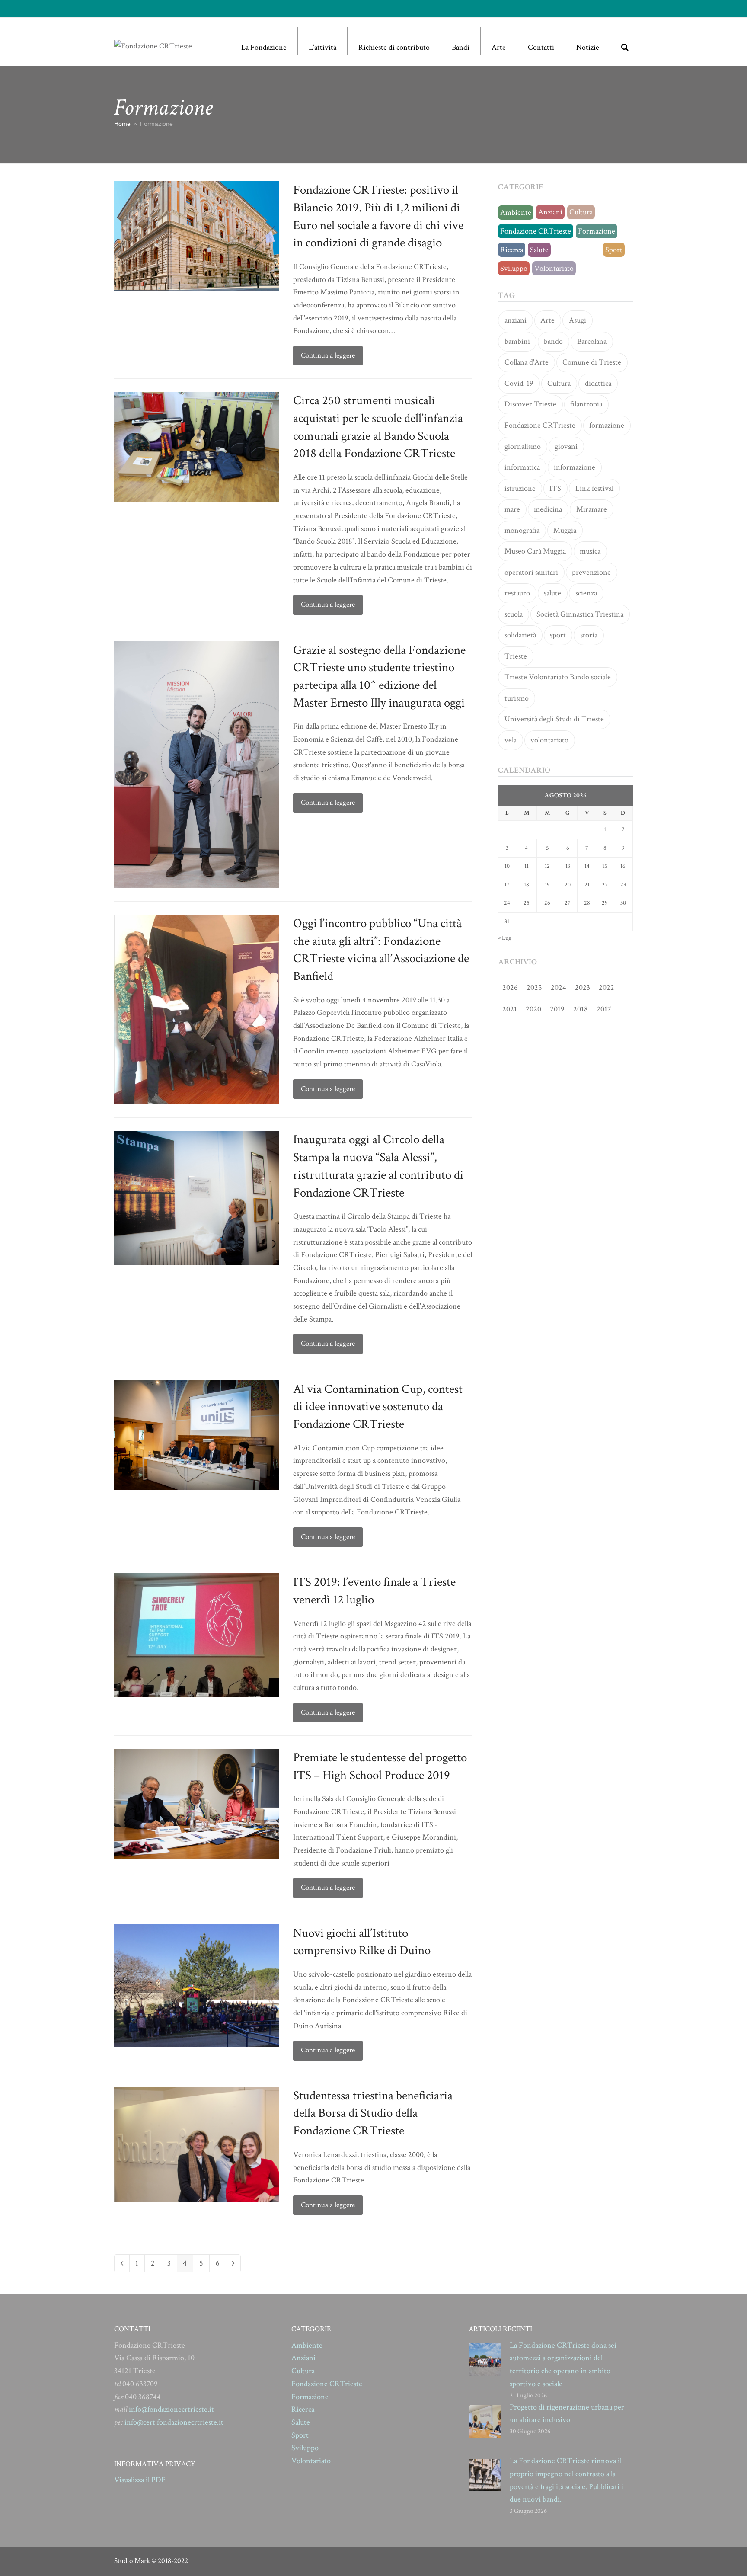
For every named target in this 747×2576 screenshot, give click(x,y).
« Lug (504, 938)
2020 (533, 1009)
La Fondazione (264, 47)
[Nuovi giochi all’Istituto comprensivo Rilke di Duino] (196, 1985)
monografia (522, 530)
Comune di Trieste (592, 362)
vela (511, 740)
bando (553, 341)
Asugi (578, 320)
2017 (604, 1009)
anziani (516, 320)
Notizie (588, 47)
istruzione (520, 488)
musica (590, 551)
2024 (559, 987)
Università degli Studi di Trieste (554, 719)
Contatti (541, 47)
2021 (510, 1009)
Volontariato (554, 268)
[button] (625, 41)
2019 (557, 1009)
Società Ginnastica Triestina (580, 614)
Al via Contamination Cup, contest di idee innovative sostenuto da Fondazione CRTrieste (378, 1406)
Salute (539, 250)
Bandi (461, 47)
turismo (517, 698)
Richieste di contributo (394, 47)
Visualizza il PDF (140, 2480)
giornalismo (523, 446)
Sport (614, 250)
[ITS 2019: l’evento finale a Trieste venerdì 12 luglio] (196, 1634)
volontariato (549, 740)
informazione (575, 467)
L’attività (322, 47)
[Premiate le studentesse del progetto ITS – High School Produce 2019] (196, 1803)
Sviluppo (514, 268)
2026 (510, 987)
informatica (522, 467)
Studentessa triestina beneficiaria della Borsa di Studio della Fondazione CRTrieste (373, 2113)
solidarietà (520, 635)
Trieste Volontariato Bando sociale (558, 677)
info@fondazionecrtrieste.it (171, 2409)
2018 (581, 1009)
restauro (517, 593)
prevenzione (591, 572)
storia (589, 635)
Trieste (516, 656)
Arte (499, 47)
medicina (548, 509)
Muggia (565, 530)
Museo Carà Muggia (535, 551)
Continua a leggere (328, 355)
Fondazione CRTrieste (536, 231)
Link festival (594, 488)
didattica (598, 383)
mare (512, 509)
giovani (566, 446)
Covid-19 (519, 383)
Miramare (592, 509)
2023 (583, 987)
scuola (514, 614)
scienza (586, 593)
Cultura (581, 212)
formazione (607, 425)
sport (558, 635)
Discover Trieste (530, 404)
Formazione (597, 231)
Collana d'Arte (527, 362)
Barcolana (592, 341)
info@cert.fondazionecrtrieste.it (174, 2422)
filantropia (586, 404)
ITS (555, 488)
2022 (607, 987)
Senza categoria (577, 250)
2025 (534, 987)
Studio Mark (132, 2561)
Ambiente (516, 213)
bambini (517, 341)
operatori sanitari (531, 572)
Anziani (550, 212)
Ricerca (512, 250)
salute (552, 593)
